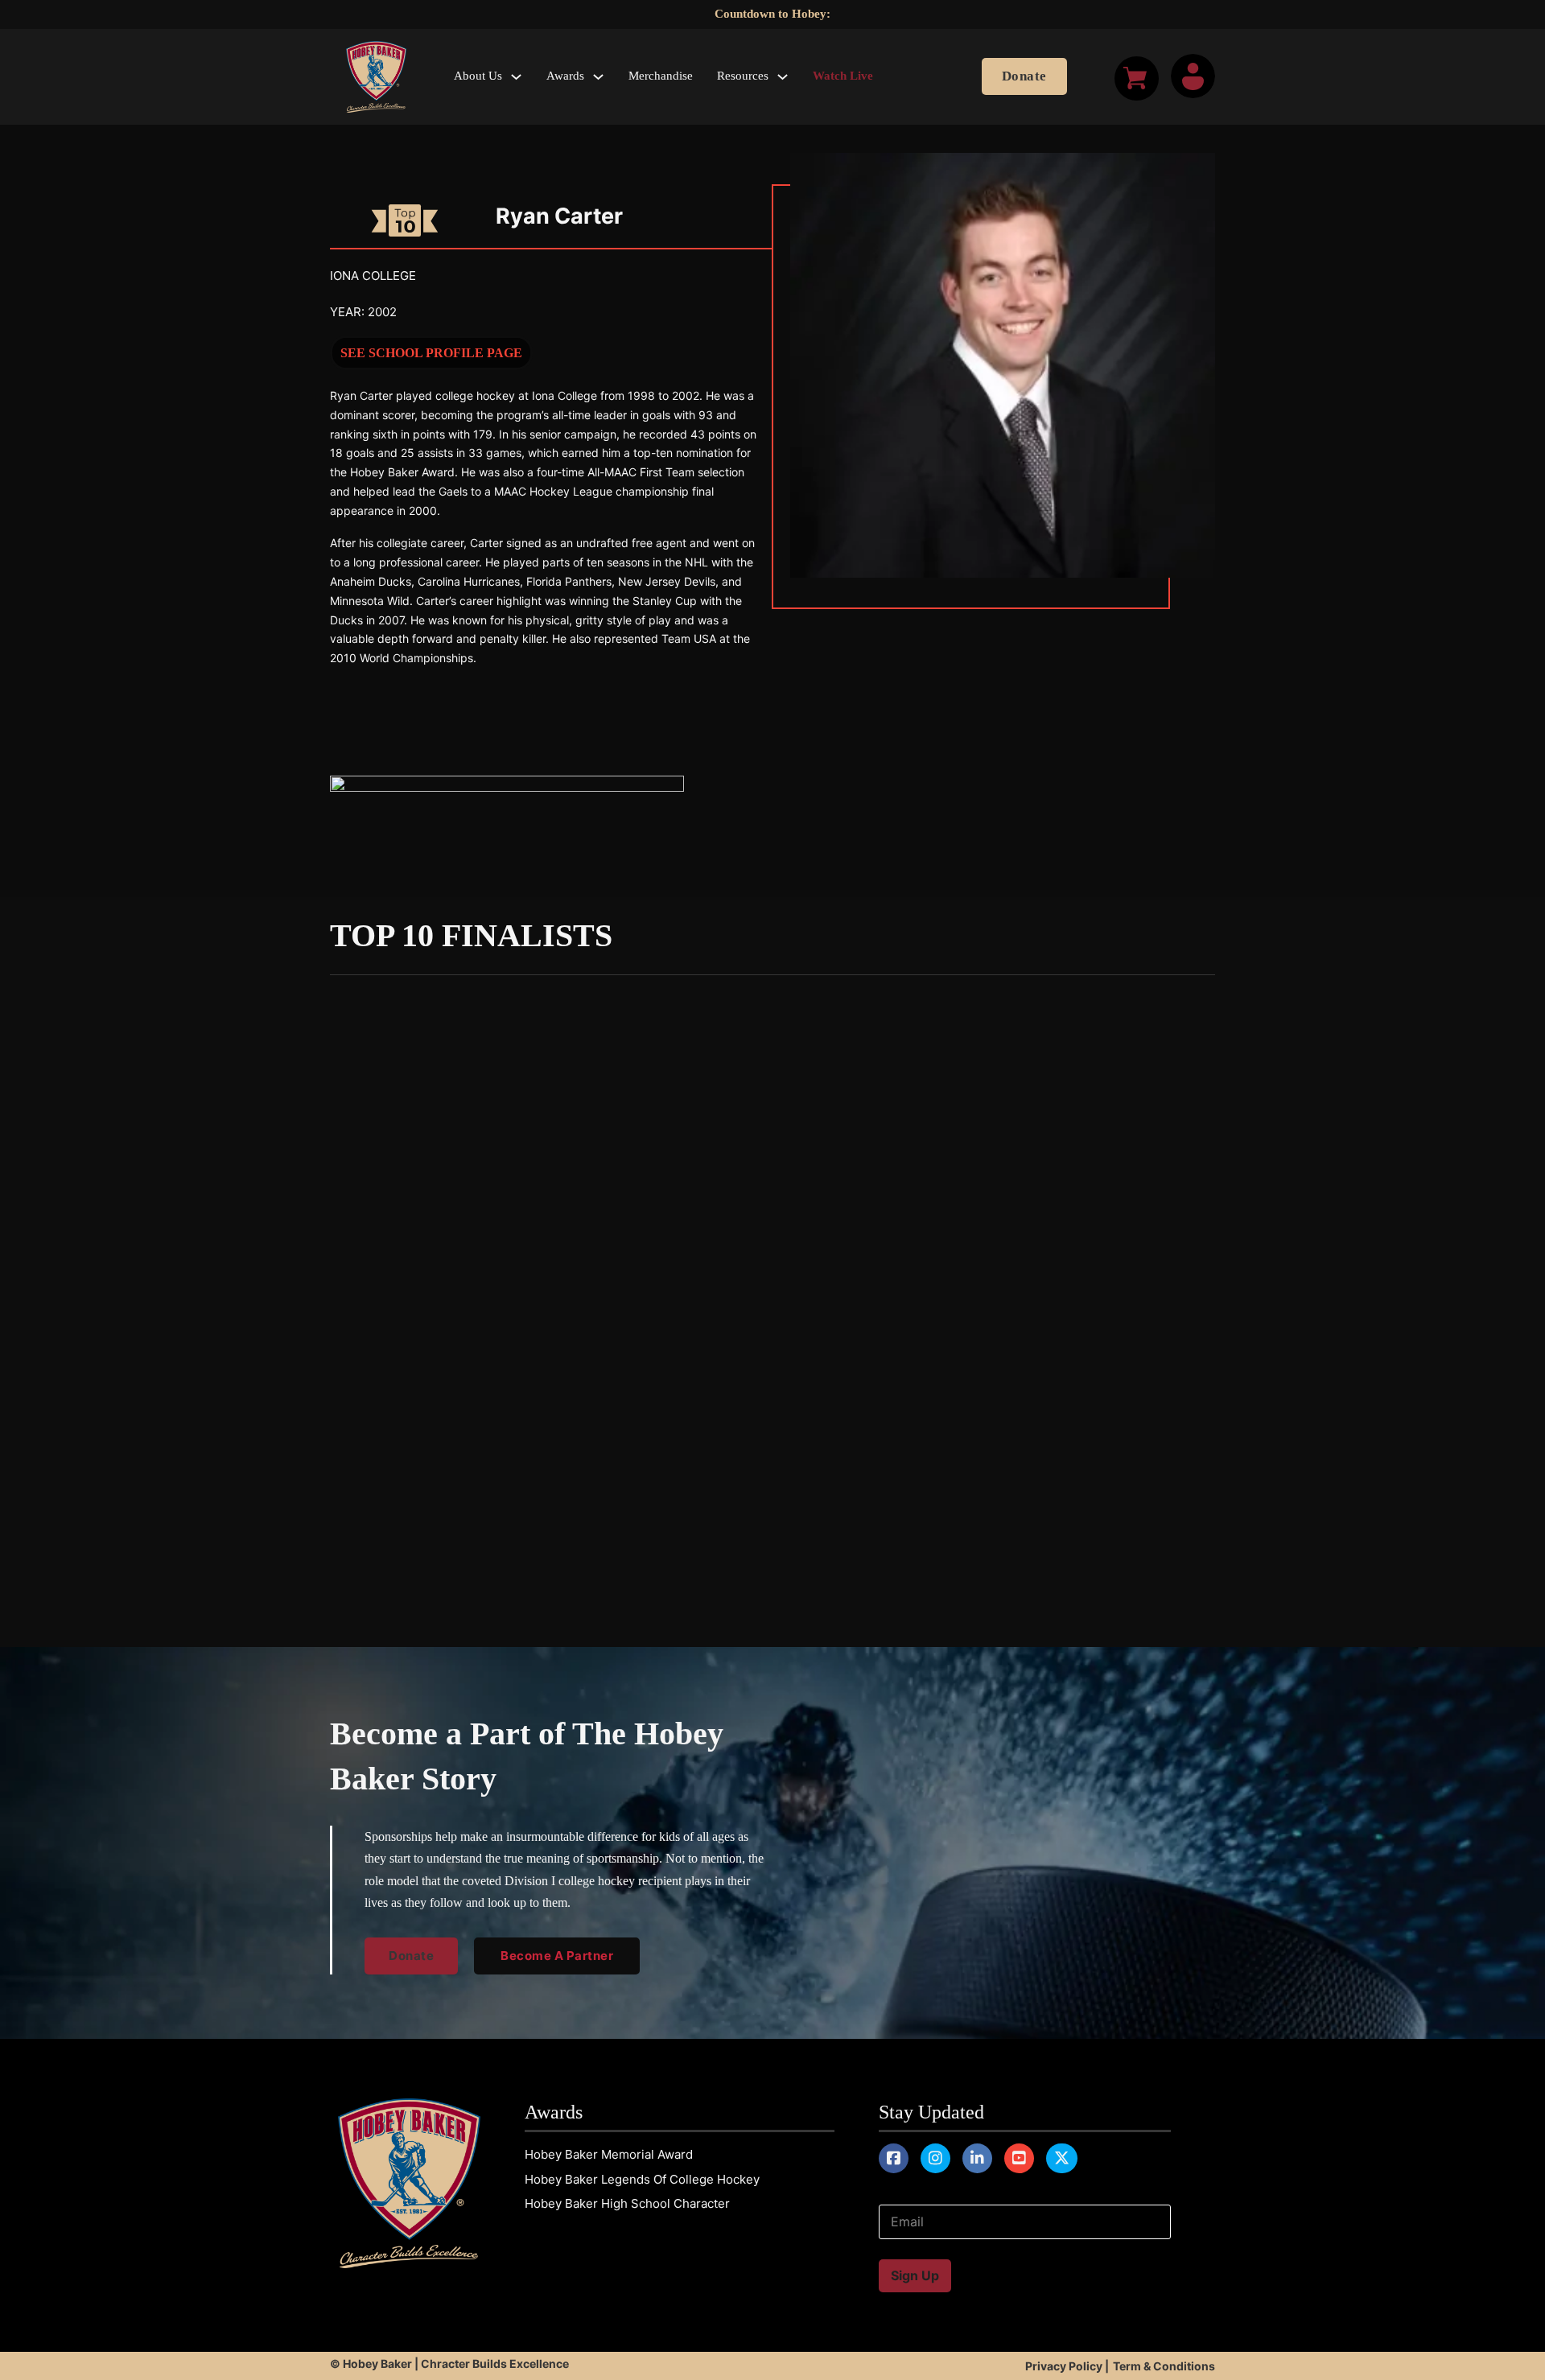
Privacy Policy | (1067, 2366)
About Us (478, 76)
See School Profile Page (431, 353)
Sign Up (915, 2275)
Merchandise (661, 76)
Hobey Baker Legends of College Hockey (642, 2179)
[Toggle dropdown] (516, 77)
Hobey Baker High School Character (627, 2203)
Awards (565, 76)
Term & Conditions (1164, 2366)
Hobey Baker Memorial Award (609, 2154)
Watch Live (843, 76)
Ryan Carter (559, 216)
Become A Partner (557, 1956)
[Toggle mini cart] (1137, 78)
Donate (1024, 76)
